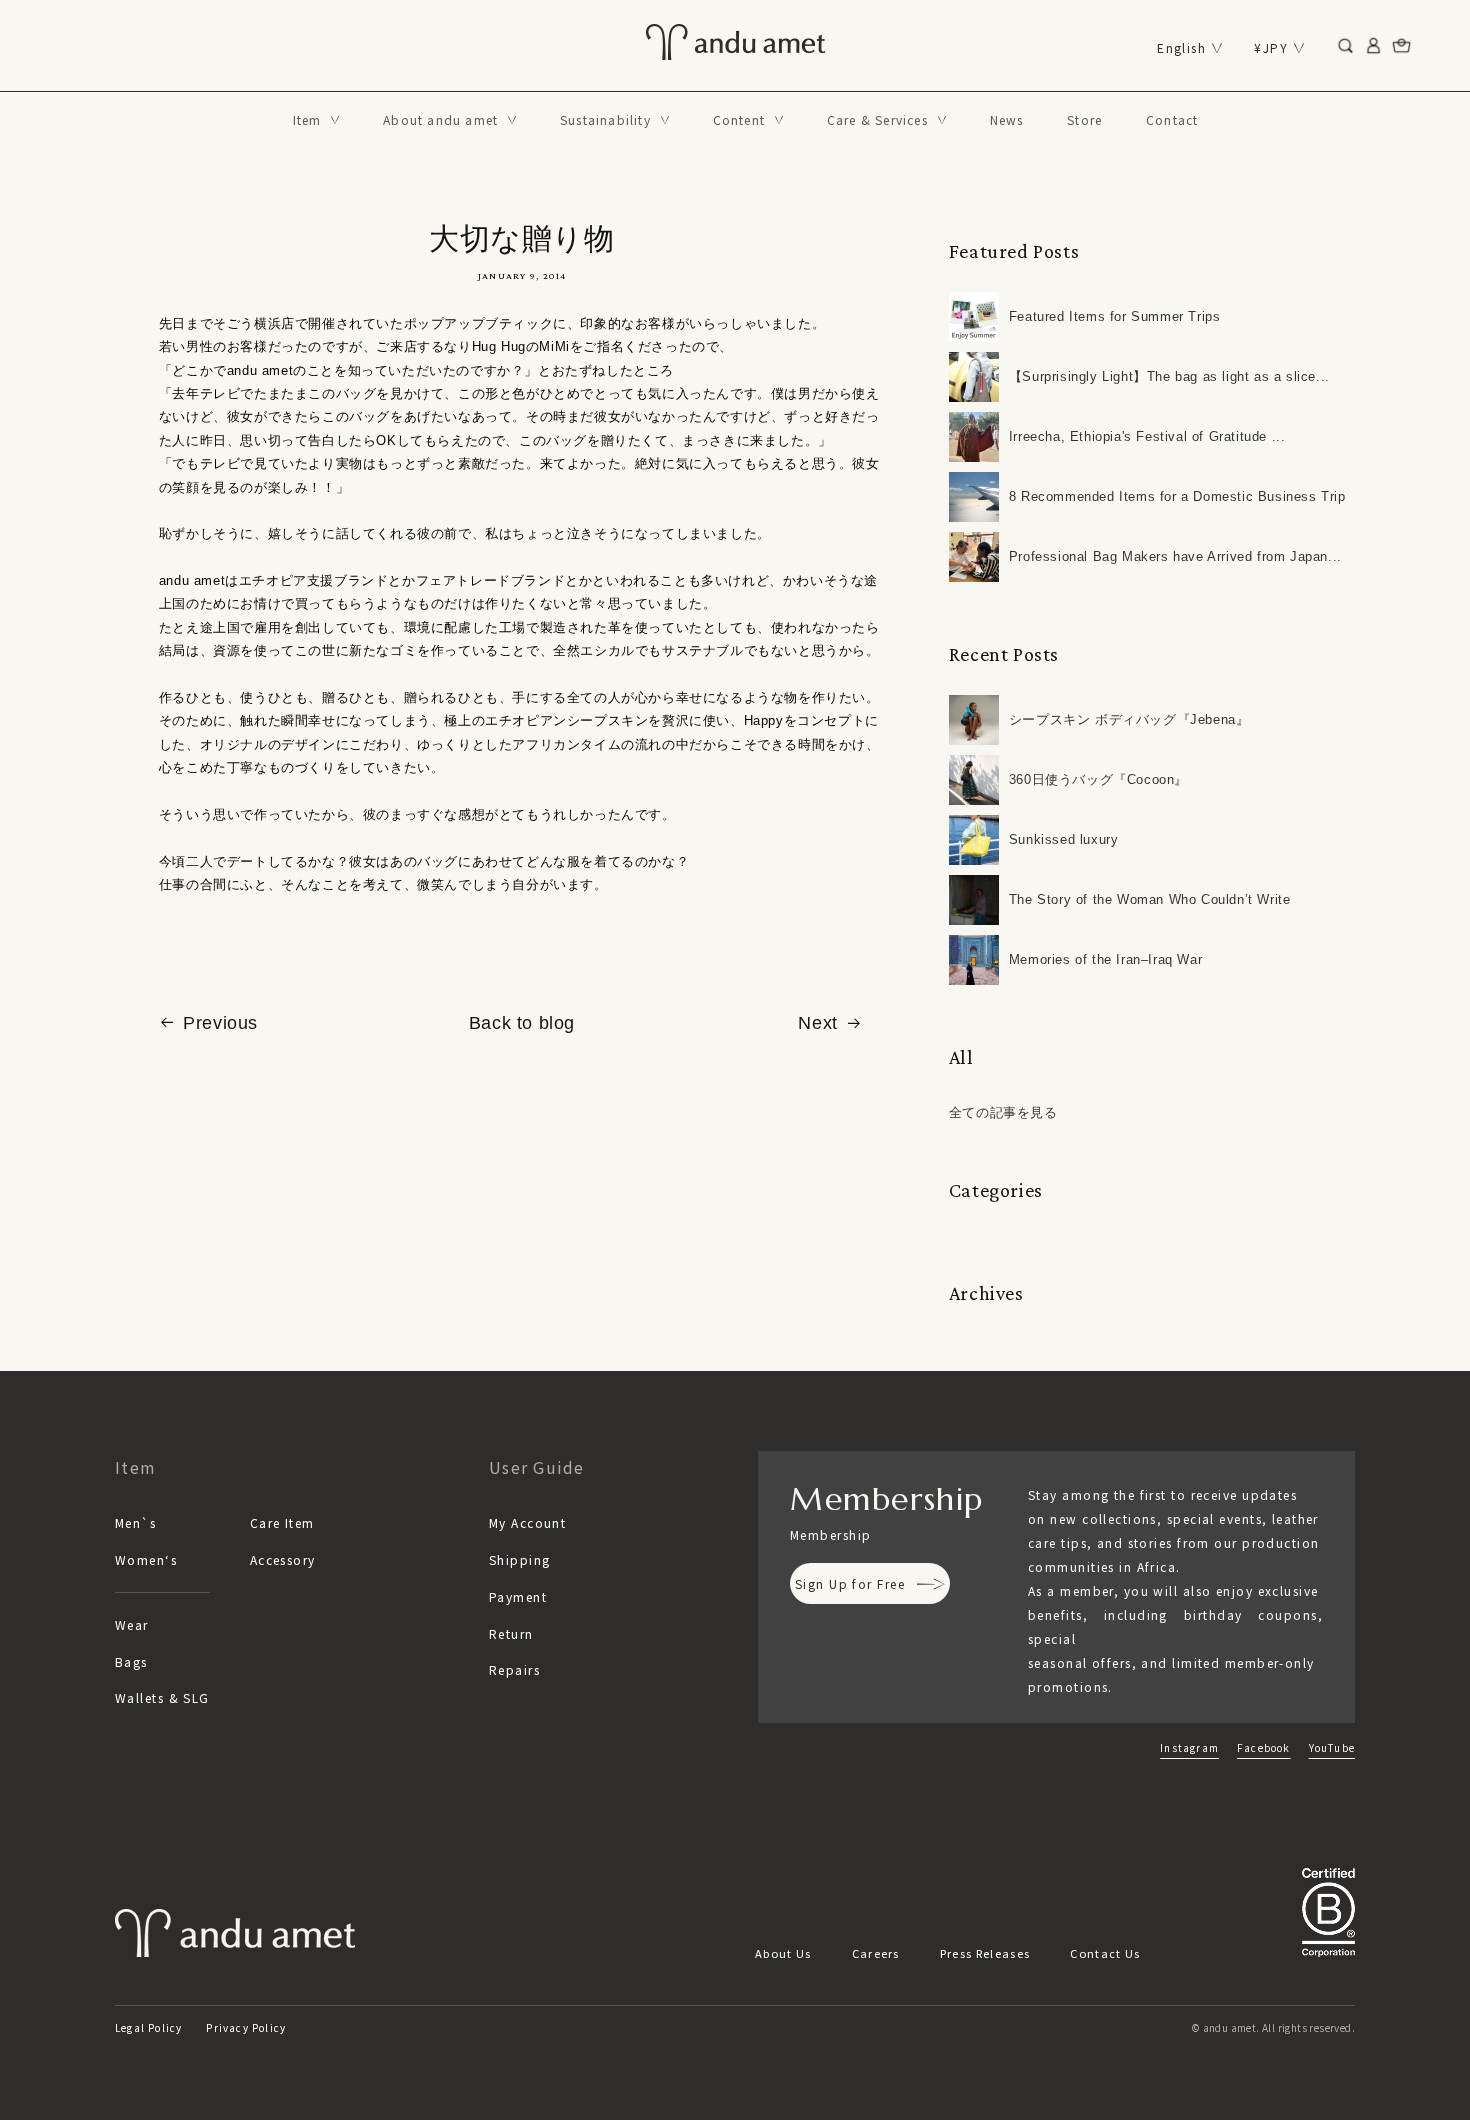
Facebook (1264, 1747)
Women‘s (146, 1559)
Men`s (135, 1522)
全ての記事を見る (1003, 1112)
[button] (316, 120)
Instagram (1189, 1747)
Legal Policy (148, 2027)
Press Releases (985, 1953)
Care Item (282, 1522)
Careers (876, 1953)
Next (817, 1023)
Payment (518, 1596)
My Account (527, 1522)
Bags (131, 1661)
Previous (220, 1023)
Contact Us (1105, 1953)
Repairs (514, 1669)
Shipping (520, 1559)
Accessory (283, 1559)
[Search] (1346, 46)
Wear (132, 1624)
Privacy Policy (246, 2027)
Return (511, 1633)
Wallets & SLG (162, 1697)
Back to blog (522, 1023)
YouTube (1332, 1747)
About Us (783, 1953)
